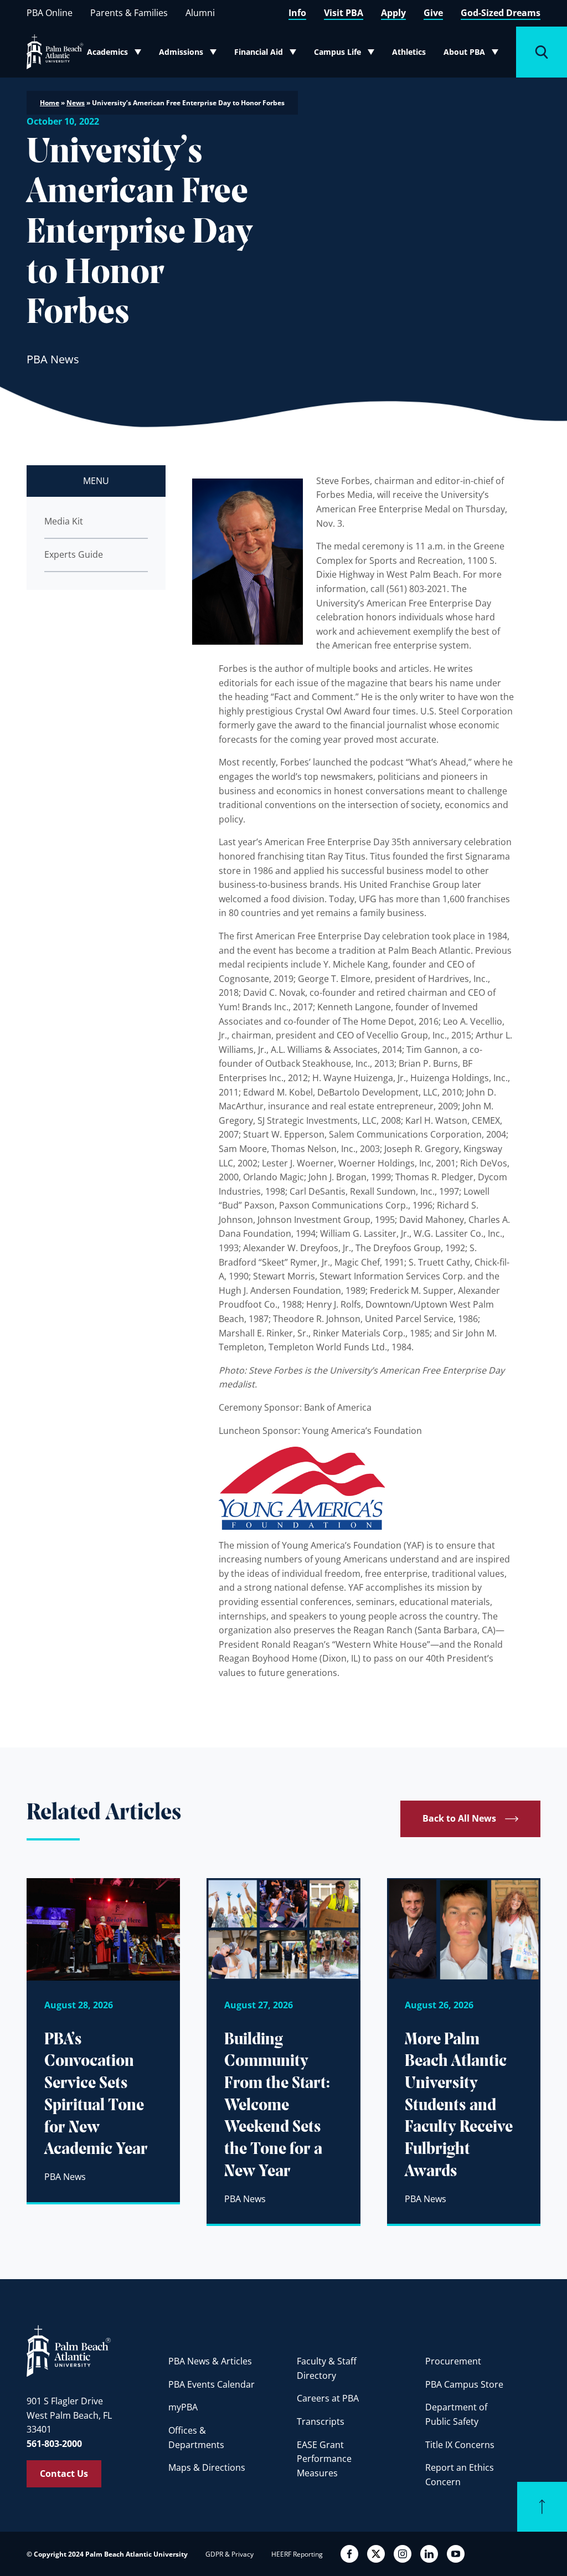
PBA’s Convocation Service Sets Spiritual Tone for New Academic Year (96, 2095)
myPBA (183, 2407)
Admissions (190, 54)
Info (297, 13)
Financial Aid (266, 54)
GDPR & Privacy (230, 2554)
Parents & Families (129, 13)
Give (433, 13)
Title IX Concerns (460, 2445)
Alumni (200, 13)
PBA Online (50, 13)
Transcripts (321, 2421)
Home (50, 103)
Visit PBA (344, 13)
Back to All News (459, 1818)
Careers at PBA (328, 2398)
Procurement (453, 2361)
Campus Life (346, 54)
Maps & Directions (207, 2467)
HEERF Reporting (297, 2554)
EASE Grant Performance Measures (324, 2459)
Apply (393, 13)
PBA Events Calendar (212, 2384)
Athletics (409, 52)
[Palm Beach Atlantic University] (69, 2350)
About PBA (474, 54)
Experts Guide (74, 554)
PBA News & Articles (210, 2361)
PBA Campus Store (464, 2384)
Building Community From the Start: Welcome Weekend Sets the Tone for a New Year (277, 2106)
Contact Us (64, 2474)
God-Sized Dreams (501, 13)
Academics (117, 54)
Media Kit (64, 521)
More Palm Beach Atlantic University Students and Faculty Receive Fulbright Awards (459, 2106)
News (76, 103)
